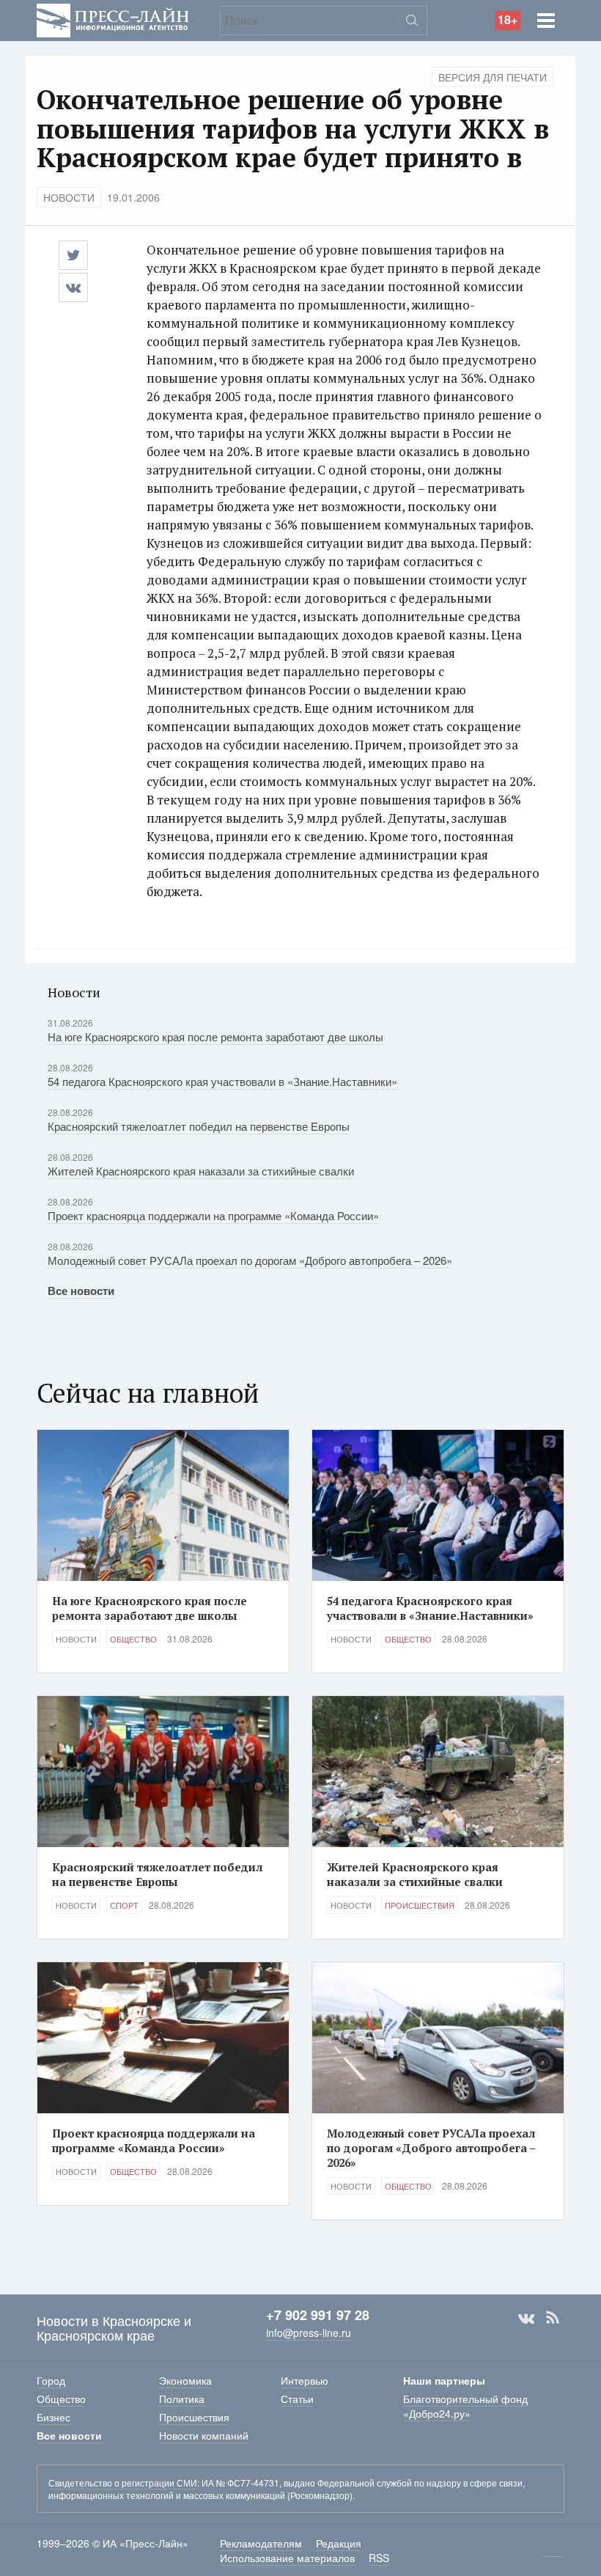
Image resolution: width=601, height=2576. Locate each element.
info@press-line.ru (309, 2333)
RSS (553, 2318)
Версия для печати (493, 77)
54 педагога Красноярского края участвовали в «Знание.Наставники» (222, 1081)
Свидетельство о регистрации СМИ (123, 2483)
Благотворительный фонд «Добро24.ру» (465, 2406)
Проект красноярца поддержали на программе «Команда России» (213, 1215)
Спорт (124, 1905)
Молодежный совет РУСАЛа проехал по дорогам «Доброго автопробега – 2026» (250, 1260)
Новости (69, 197)
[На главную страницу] (113, 19)
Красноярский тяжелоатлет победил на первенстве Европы (199, 1126)
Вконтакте (526, 2318)
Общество (133, 1639)
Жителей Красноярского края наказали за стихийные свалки (201, 1171)
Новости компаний (204, 2435)
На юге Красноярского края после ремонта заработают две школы (215, 1036)
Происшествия (420, 1905)
